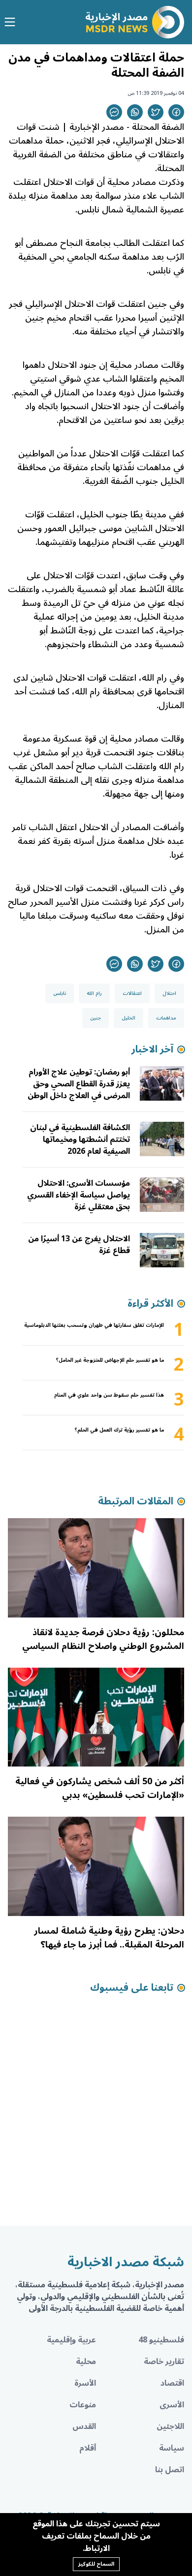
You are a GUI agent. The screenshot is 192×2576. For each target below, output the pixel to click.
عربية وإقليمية (71, 2340)
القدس (84, 2426)
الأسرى (172, 2405)
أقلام (88, 2448)
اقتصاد (172, 2383)
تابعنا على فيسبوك (132, 1988)
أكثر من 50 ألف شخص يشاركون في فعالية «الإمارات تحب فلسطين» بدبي (100, 1788)
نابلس (60, 993)
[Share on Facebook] (176, 112)
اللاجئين (170, 2426)
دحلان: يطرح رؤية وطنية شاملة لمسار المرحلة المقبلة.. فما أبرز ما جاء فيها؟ (109, 1938)
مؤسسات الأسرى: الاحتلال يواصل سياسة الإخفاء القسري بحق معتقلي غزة (79, 1195)
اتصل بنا (170, 2470)
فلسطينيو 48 (161, 2340)
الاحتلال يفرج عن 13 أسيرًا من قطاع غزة (79, 1245)
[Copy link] (114, 112)
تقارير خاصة (164, 2362)
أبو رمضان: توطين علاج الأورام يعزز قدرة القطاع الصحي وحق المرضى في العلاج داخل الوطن (79, 1084)
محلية (86, 2362)
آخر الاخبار (152, 1049)
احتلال (169, 993)
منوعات (83, 2405)
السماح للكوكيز (96, 2564)
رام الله (94, 993)
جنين (96, 1018)
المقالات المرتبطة (136, 1501)
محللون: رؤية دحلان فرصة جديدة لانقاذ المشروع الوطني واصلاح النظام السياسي (103, 1639)
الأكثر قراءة (150, 1304)
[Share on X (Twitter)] (156, 112)
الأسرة (85, 2383)
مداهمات (166, 1018)
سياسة (172, 2448)
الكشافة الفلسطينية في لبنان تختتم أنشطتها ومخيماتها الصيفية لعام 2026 (80, 1139)
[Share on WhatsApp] (135, 112)
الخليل (128, 1018)
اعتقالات (132, 993)
